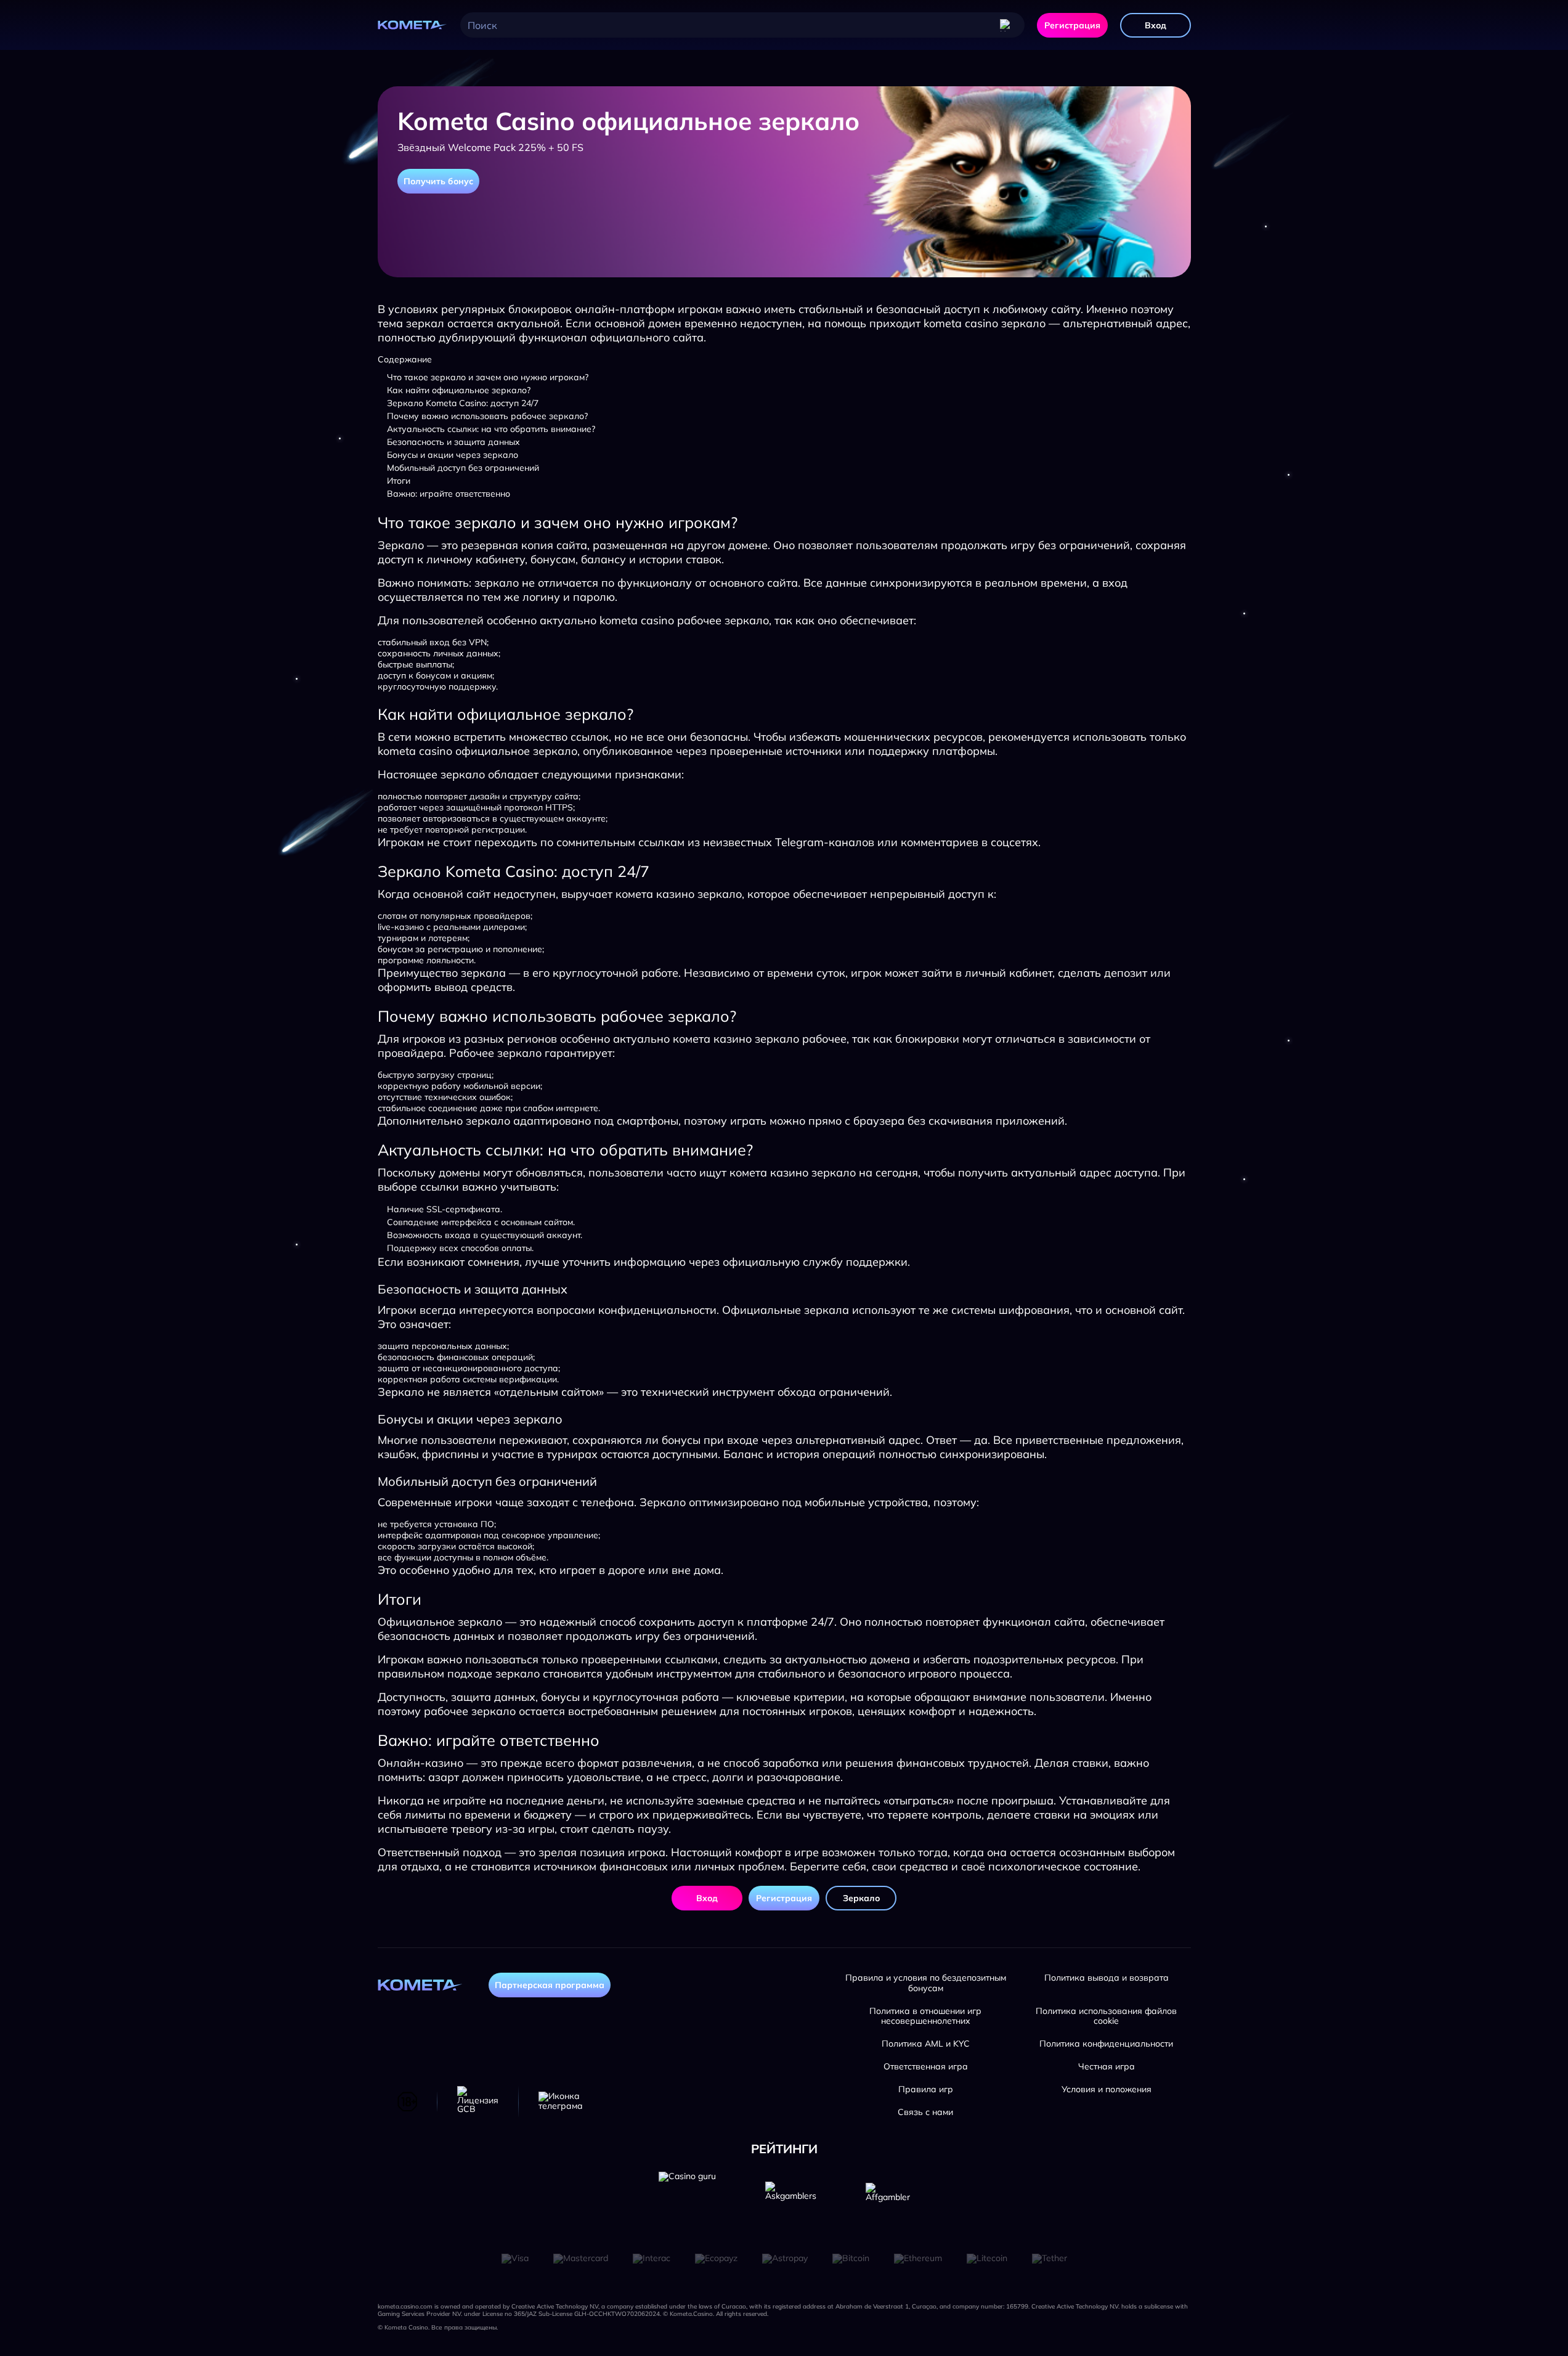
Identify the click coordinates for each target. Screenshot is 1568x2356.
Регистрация (1072, 25)
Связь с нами (925, 2112)
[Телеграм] (561, 2101)
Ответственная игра (926, 2067)
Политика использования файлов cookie (1106, 2016)
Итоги (399, 481)
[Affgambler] (888, 2200)
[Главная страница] (413, 25)
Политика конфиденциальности (1106, 2044)
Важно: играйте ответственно (449, 494)
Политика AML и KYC (926, 2044)
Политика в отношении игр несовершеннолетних (925, 2016)
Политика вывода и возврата (1107, 1978)
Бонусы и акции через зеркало (453, 455)
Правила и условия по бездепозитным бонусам (926, 1983)
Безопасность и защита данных (453, 442)
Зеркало (861, 1898)
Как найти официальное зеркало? (459, 390)
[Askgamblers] (791, 2200)
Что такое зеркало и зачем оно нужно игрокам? (488, 377)
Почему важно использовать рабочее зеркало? (487, 416)
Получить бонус (438, 181)
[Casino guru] (687, 2200)
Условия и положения (1107, 2089)
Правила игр (926, 2089)
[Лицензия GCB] (478, 2101)
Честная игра (1107, 2067)
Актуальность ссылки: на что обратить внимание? (491, 429)
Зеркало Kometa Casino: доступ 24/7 (463, 403)
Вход (1156, 25)
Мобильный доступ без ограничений (463, 468)
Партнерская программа (550, 1985)
